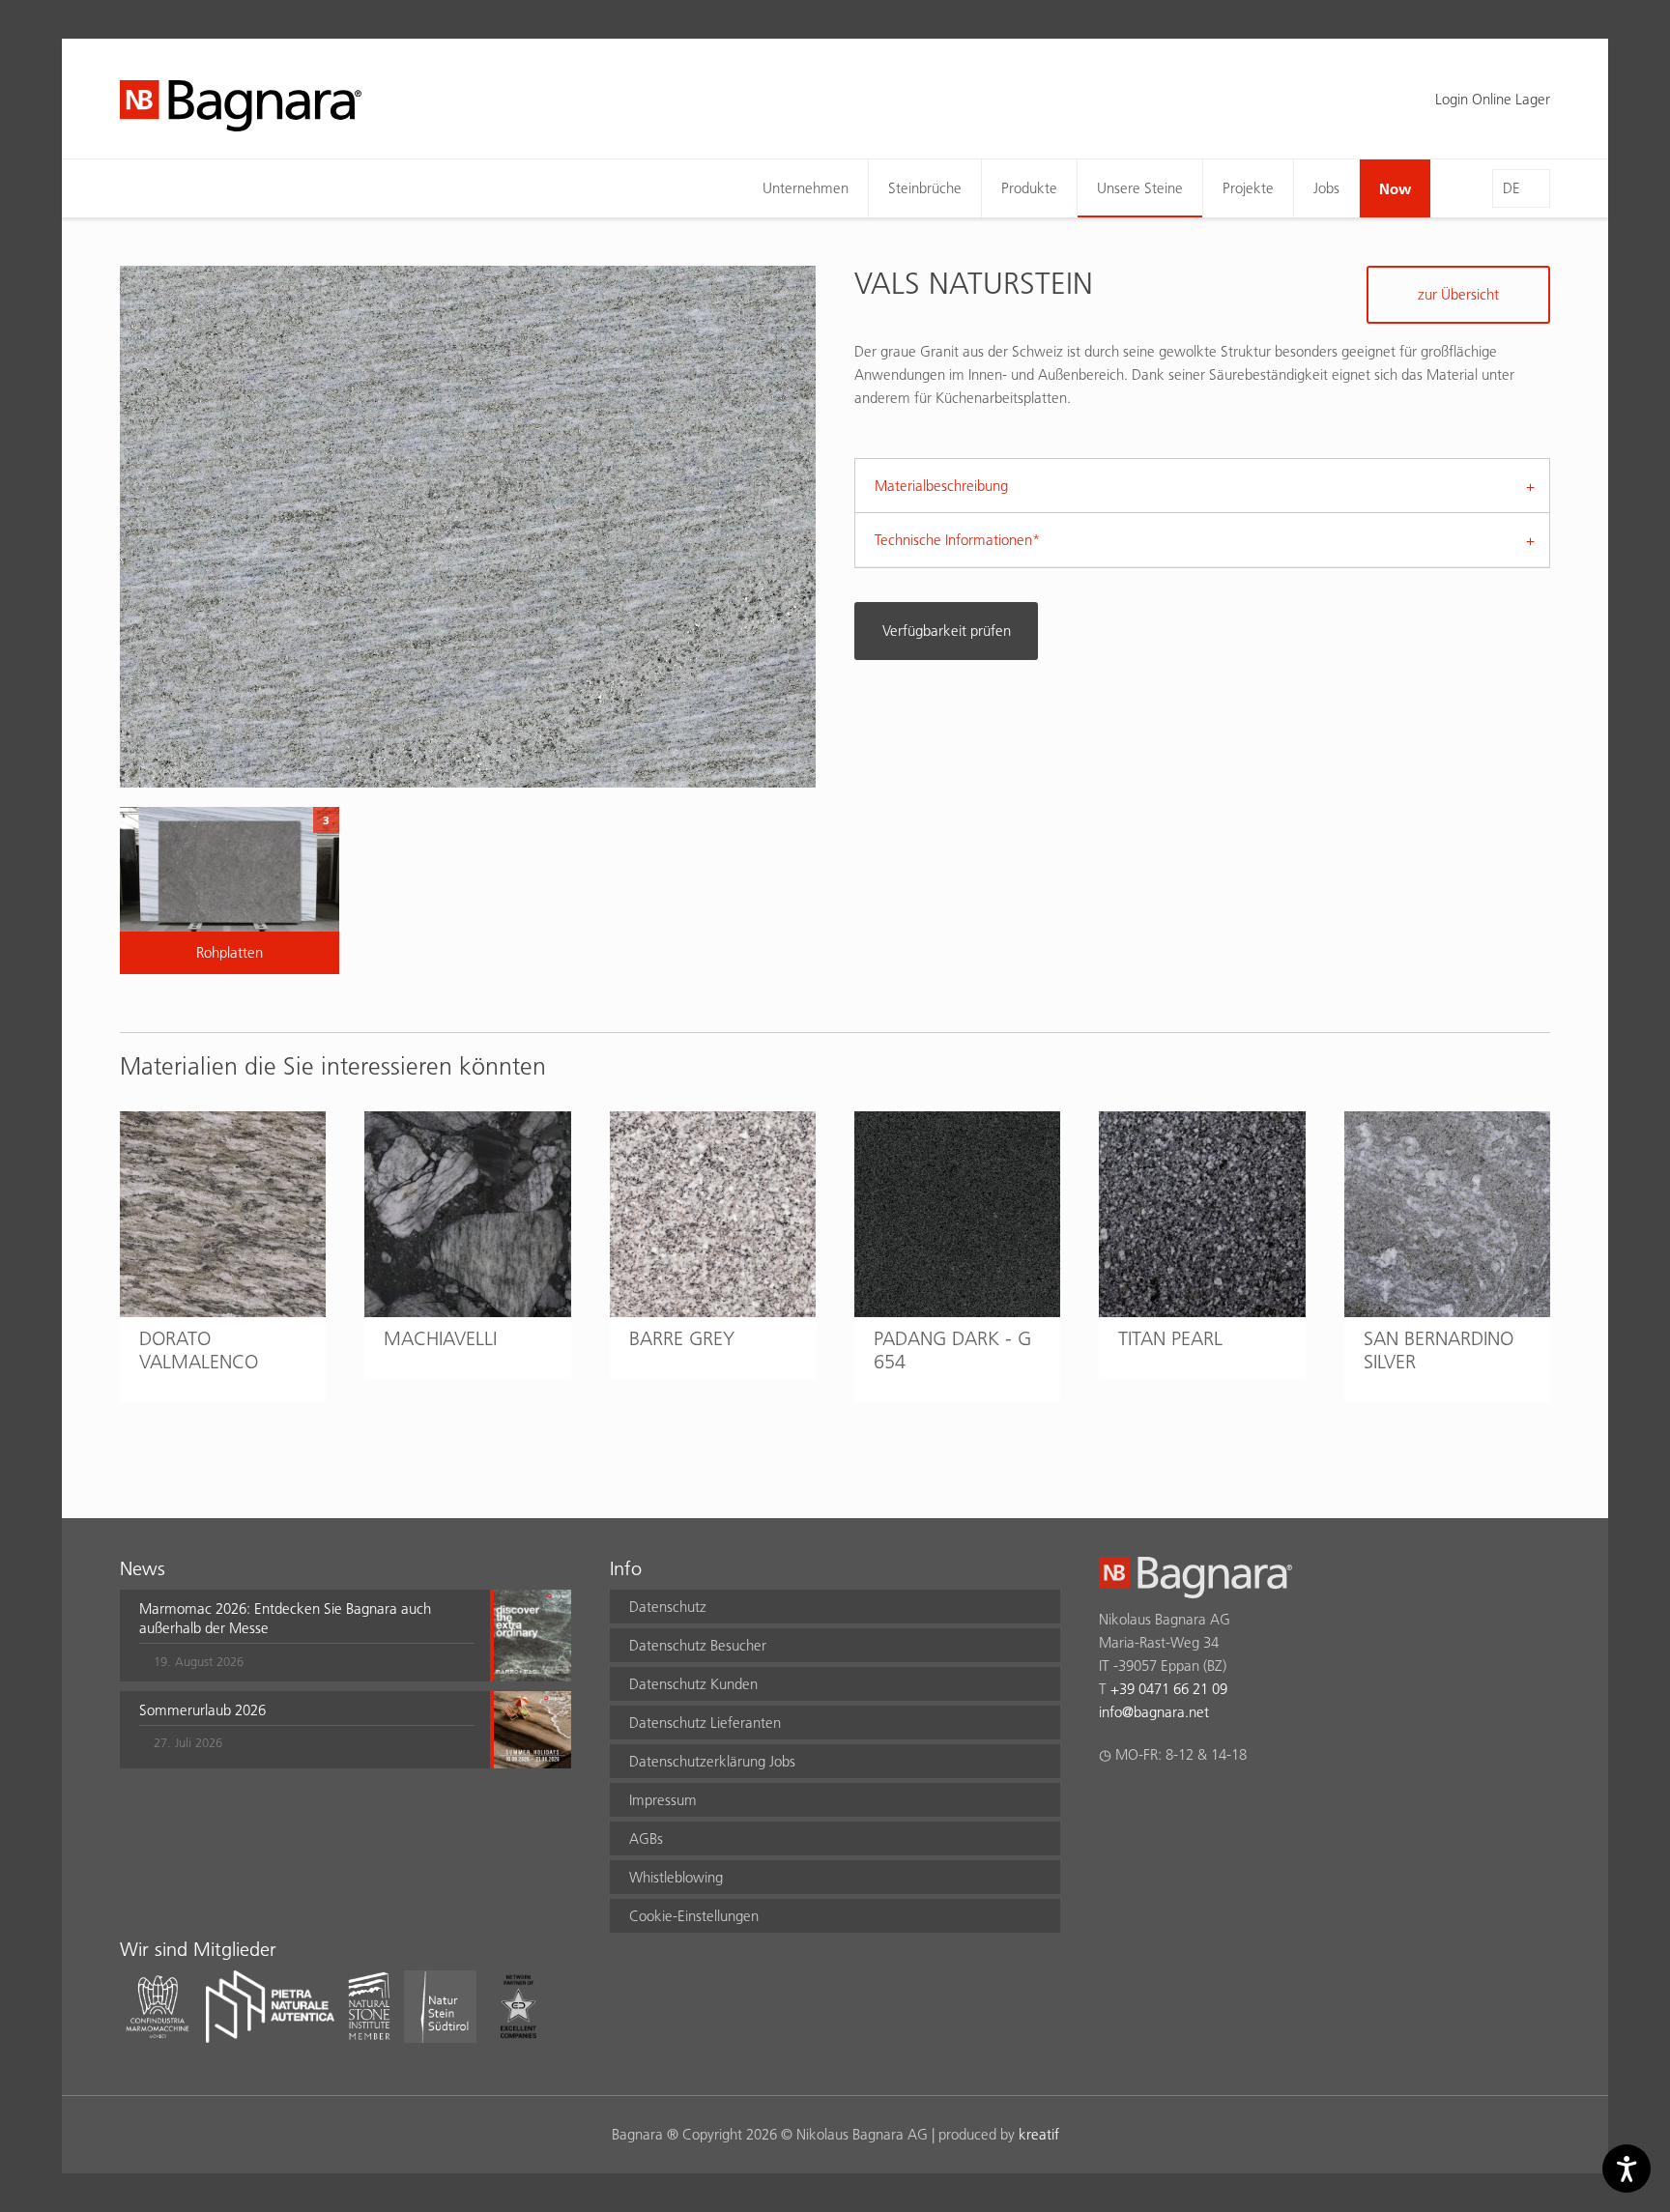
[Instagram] (1148, 1805)
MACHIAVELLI (440, 1338)
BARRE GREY (682, 1338)
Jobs (1326, 188)
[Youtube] (1223, 1805)
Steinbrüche (925, 188)
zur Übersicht (1458, 294)
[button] (307, 1635)
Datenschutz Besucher (698, 1645)
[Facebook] (1110, 1805)
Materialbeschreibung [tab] (941, 486)
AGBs (646, 1839)
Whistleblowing (676, 1877)
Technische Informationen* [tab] (957, 540)
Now (1395, 188)
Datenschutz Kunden (693, 1684)
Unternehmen (806, 188)
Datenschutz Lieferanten (705, 1723)
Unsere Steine (1140, 188)
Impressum (663, 1800)
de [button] (1512, 188)
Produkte (1029, 188)
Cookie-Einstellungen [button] (694, 1916)
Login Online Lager (1493, 99)
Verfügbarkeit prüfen (947, 631)
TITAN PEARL (1170, 1338)
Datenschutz (668, 1607)
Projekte (1248, 188)
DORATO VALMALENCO (199, 1350)
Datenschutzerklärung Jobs (712, 1761)
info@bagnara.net (1154, 1712)
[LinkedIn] (1185, 1805)
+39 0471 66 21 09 (1169, 1689)
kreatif (1039, 2134)
